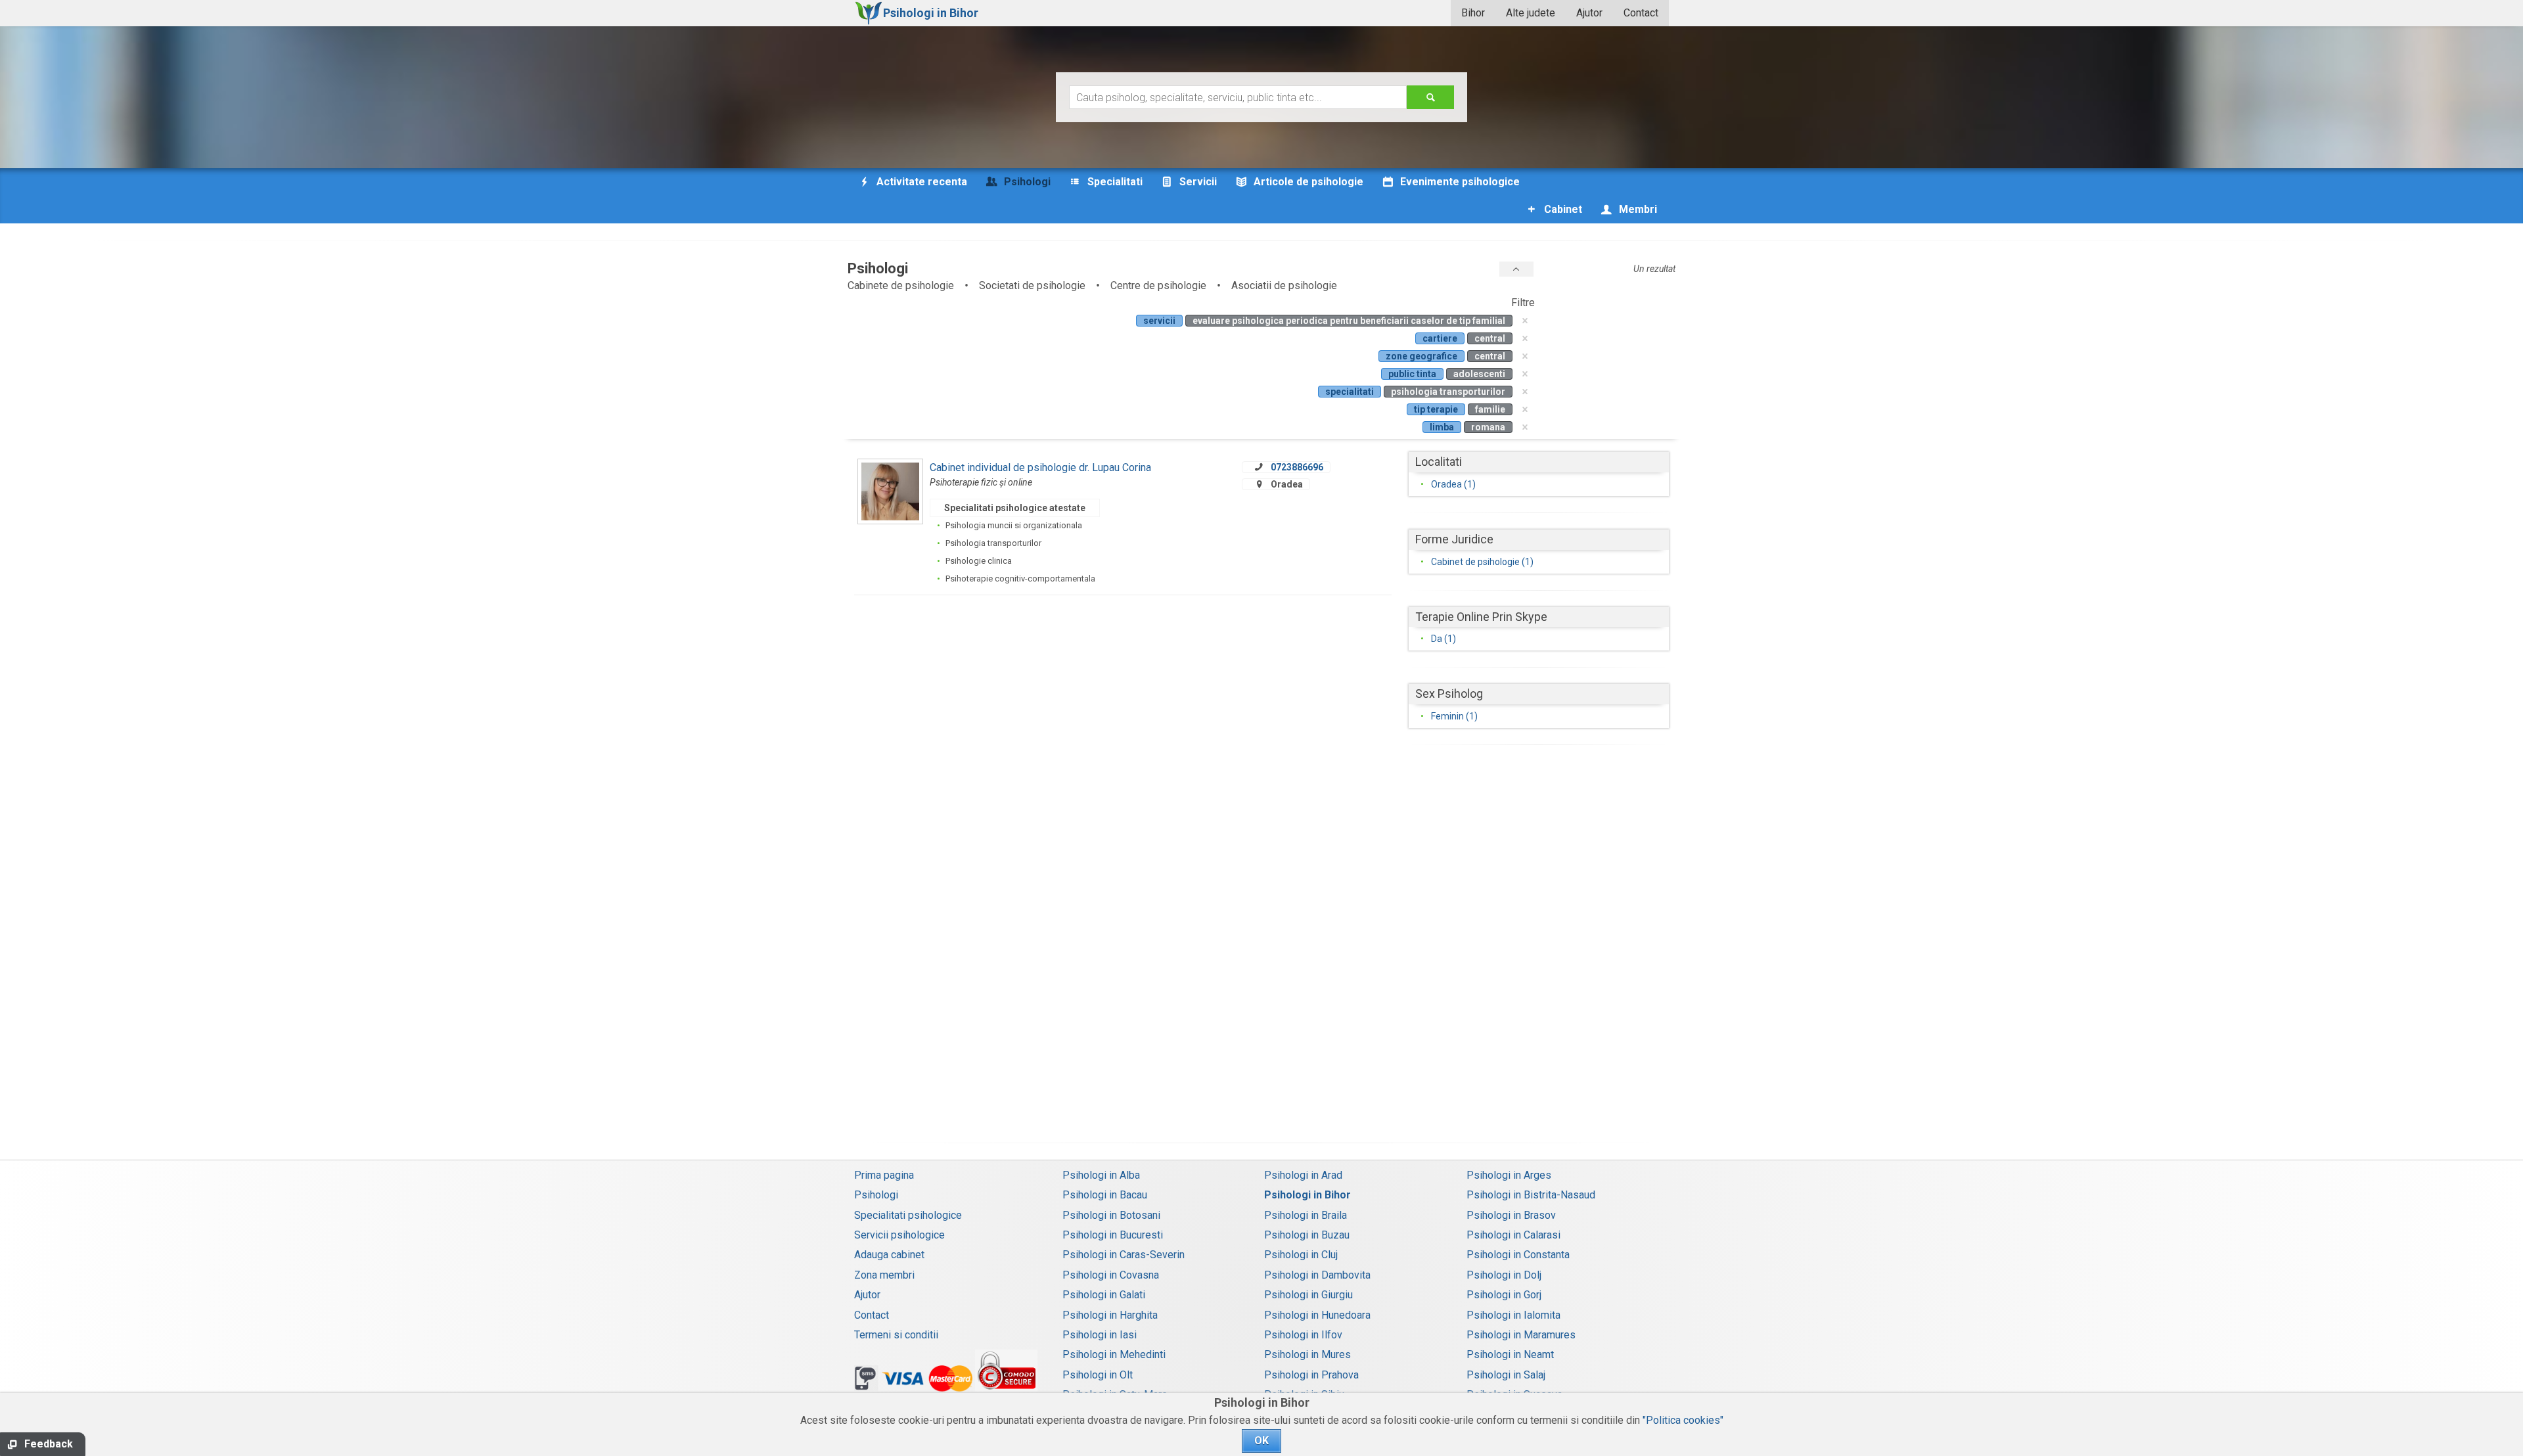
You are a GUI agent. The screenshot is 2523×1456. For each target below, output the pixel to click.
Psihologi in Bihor (1307, 1195)
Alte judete (1531, 13)
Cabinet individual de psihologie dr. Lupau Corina (1040, 467)
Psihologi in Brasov (1511, 1215)
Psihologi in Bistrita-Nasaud (1531, 1195)
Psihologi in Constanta (1518, 1255)
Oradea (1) (1453, 484)
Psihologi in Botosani (1111, 1215)
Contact (1641, 13)
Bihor (1473, 13)
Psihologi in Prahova (1311, 1375)
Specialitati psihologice (908, 1215)
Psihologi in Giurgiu (1308, 1295)
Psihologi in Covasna (1111, 1275)
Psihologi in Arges (1509, 1175)
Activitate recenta (921, 182)
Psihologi (876, 1195)
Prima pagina (884, 1175)
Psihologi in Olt (1098, 1375)
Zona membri (884, 1275)
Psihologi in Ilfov (1303, 1335)
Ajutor (1589, 13)
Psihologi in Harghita (1110, 1315)
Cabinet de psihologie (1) (1482, 562)
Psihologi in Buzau (1307, 1235)
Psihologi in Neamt (1510, 1354)
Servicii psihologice (899, 1235)
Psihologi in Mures (1307, 1354)
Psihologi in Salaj (1506, 1375)
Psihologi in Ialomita (1513, 1315)
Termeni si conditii (896, 1335)
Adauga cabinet (889, 1255)
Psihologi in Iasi (1100, 1335)
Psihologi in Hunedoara (1317, 1315)
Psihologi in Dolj (1504, 1275)
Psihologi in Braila (1306, 1215)
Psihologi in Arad (1303, 1175)
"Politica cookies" (1683, 1420)
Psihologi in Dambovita (1317, 1275)
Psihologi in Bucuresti (1113, 1235)
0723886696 (1297, 467)
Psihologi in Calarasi (1513, 1235)
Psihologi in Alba (1101, 1175)
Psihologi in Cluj (1301, 1255)
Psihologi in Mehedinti (1114, 1354)
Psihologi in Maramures (1521, 1335)
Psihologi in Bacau (1105, 1195)
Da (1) (1443, 639)
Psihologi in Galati (1104, 1295)
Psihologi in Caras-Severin (1124, 1255)
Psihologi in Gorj (1504, 1295)
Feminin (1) (1454, 716)
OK (1261, 1441)
